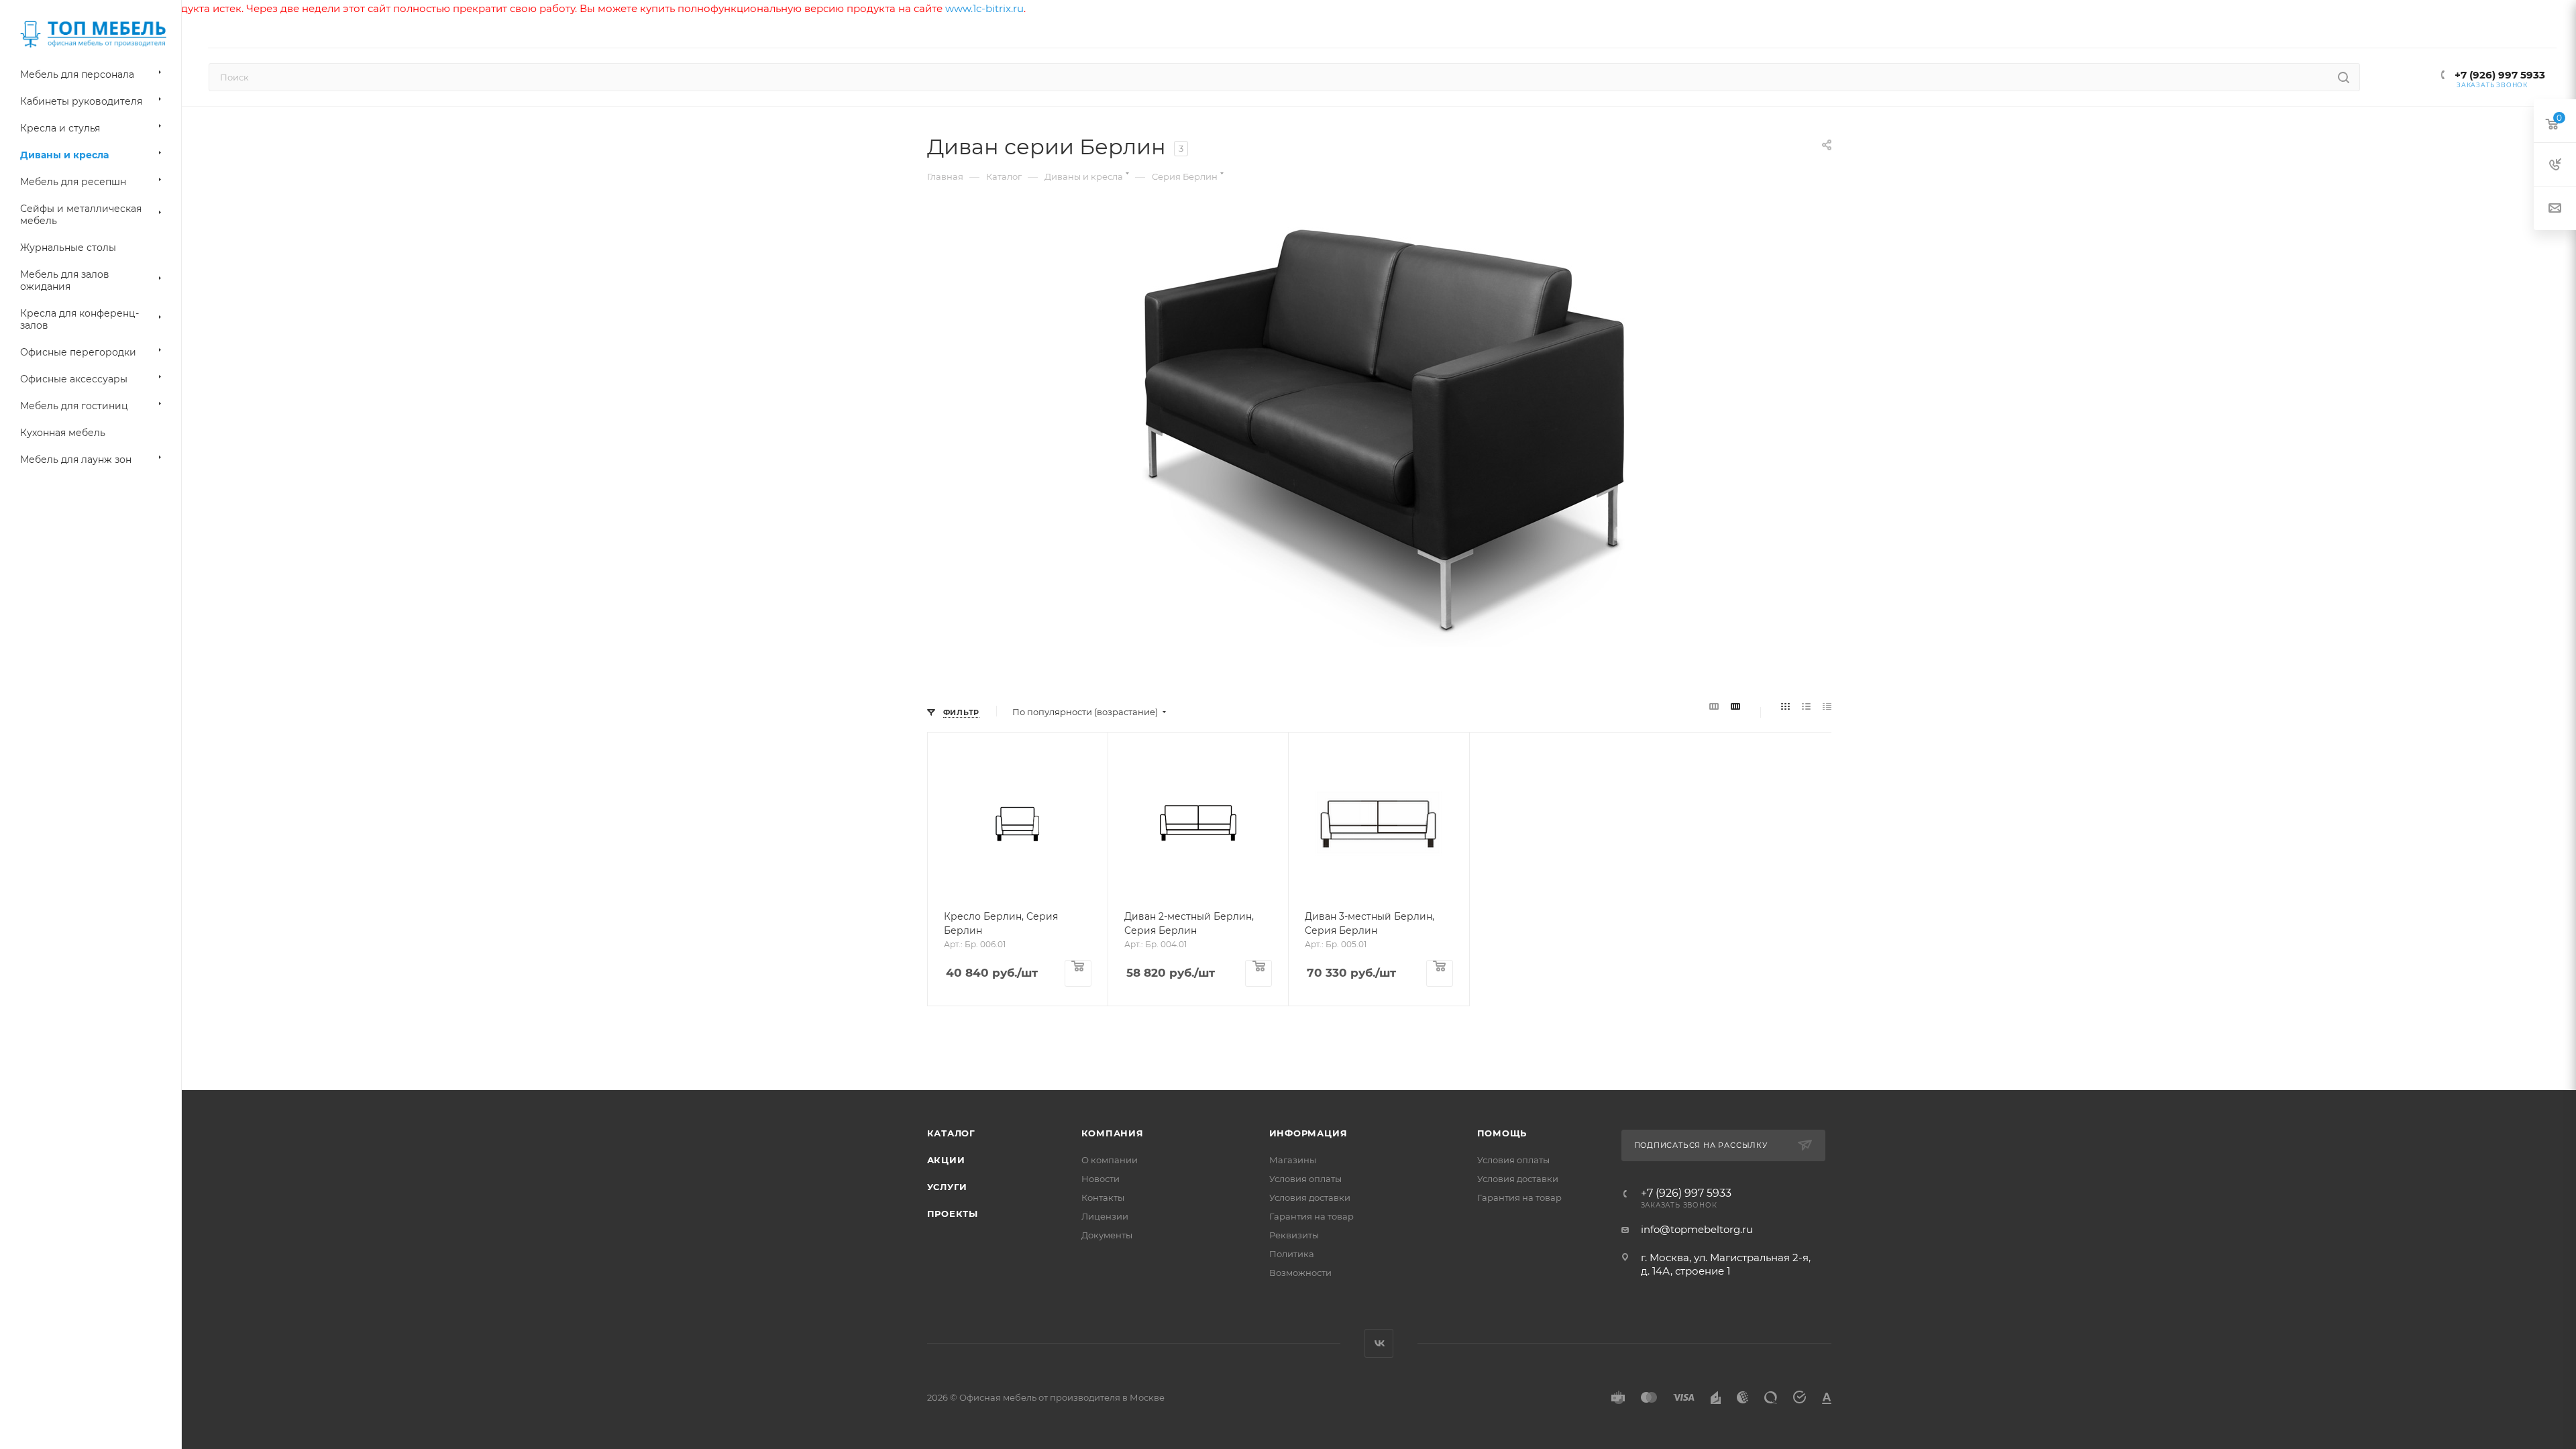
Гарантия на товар (1311, 1216)
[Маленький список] (1714, 707)
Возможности (1300, 1273)
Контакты (1103, 1197)
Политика (1292, 1254)
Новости (1101, 1179)
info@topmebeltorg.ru (1697, 1229)
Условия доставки (1310, 1197)
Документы (1107, 1235)
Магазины (1293, 1160)
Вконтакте (1379, 1343)
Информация (1308, 1133)
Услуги (948, 1187)
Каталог (952, 1133)
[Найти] (2344, 77)
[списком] (1806, 707)
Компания (1113, 1133)
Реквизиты (1294, 1235)
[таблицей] (1827, 707)
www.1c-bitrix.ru (984, 8)
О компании (1110, 1160)
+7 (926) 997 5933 (2499, 75)
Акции (946, 1160)
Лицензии (1105, 1216)
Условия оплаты (1305, 1179)
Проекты (953, 1214)
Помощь (1502, 1133)
